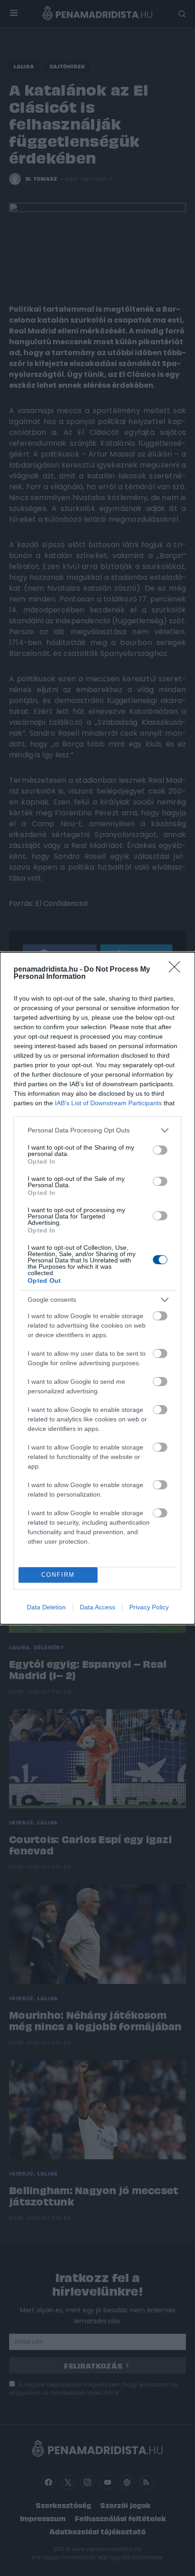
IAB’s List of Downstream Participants (108, 1103)
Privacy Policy (149, 1607)
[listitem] (97, 1130)
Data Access (97, 1607)
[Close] (177, 970)
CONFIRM (58, 1575)
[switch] (160, 1150)
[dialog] (97, 1288)
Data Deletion (46, 1607)
